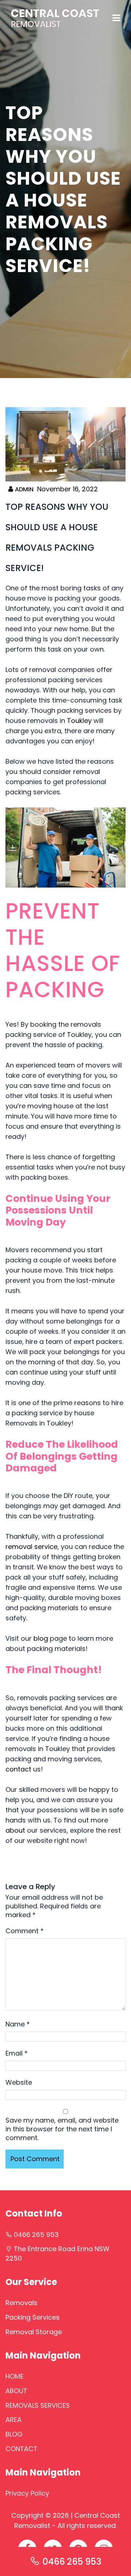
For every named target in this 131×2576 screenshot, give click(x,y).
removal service (31, 1547)
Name (18, 2024)
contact (18, 1769)
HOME (15, 2376)
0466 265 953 (72, 2562)
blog (41, 1638)
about (15, 1830)
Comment (25, 1931)
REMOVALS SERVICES (38, 2405)
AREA (13, 2420)
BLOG (14, 2434)
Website (19, 2083)
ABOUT (16, 2391)
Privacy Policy (27, 2493)
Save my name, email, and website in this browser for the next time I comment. (62, 2129)
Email (17, 2053)
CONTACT (21, 2449)
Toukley (79, 721)
